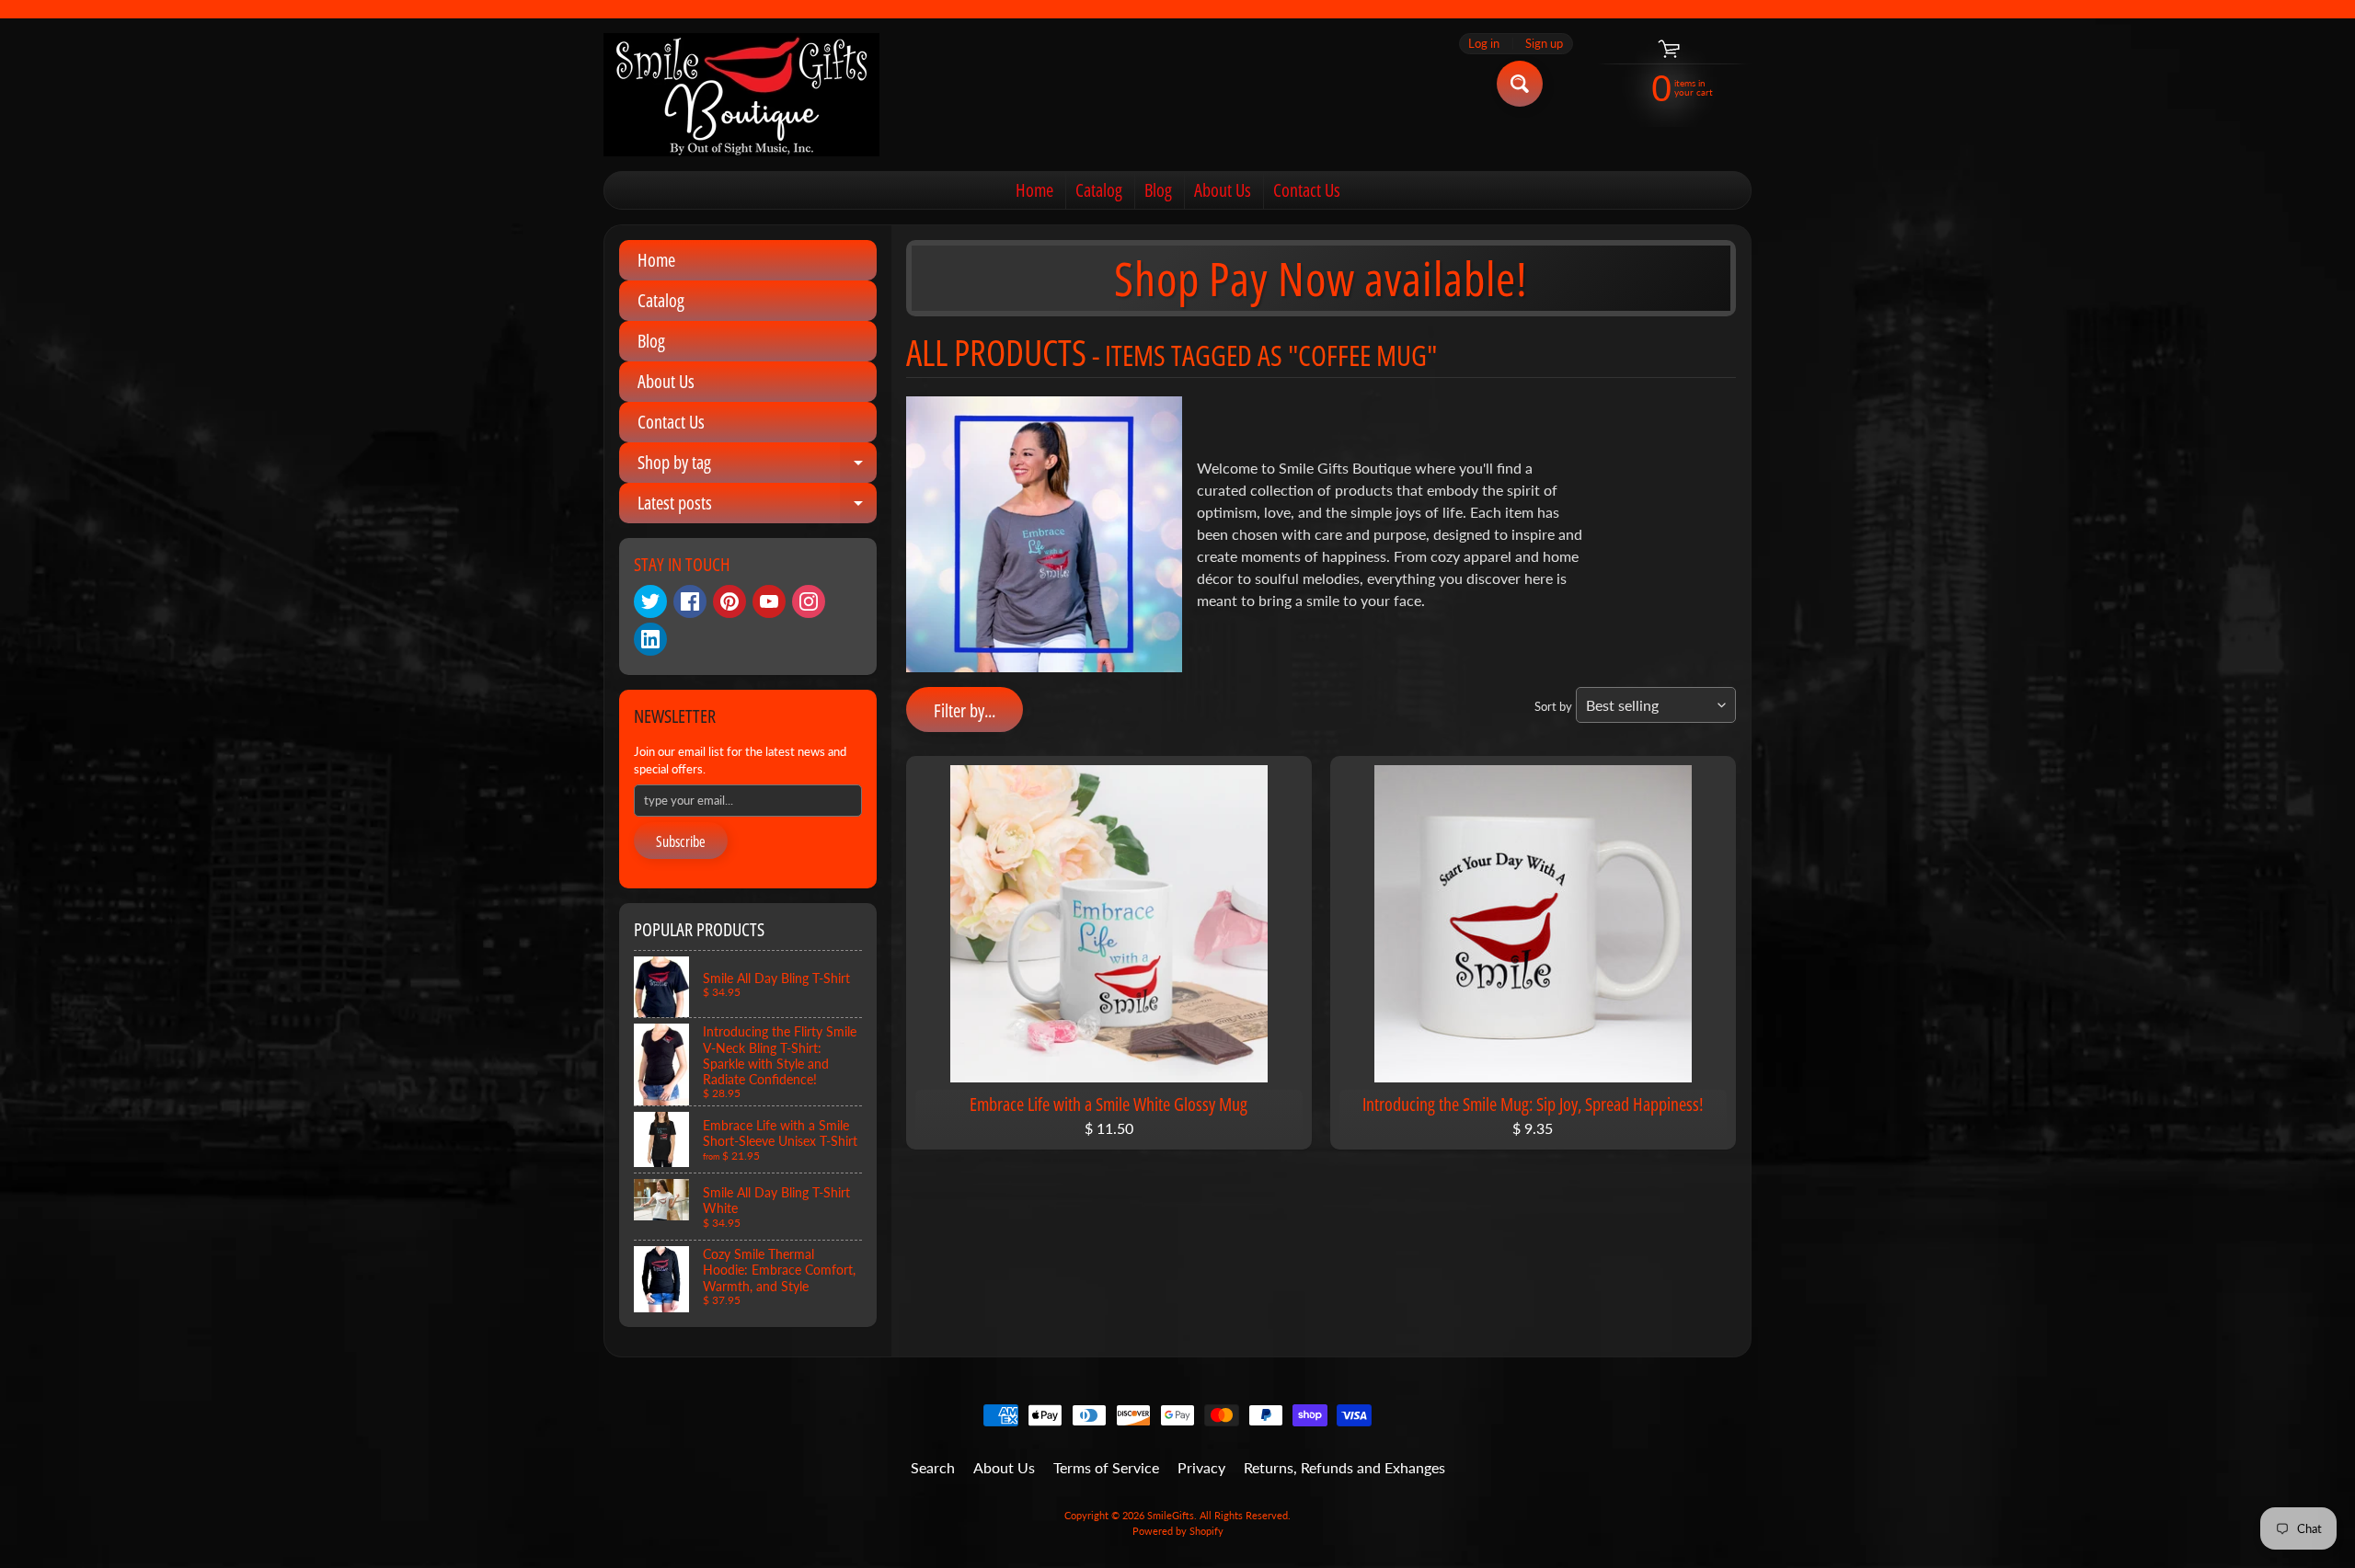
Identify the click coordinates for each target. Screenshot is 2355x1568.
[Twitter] (650, 601)
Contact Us (1307, 190)
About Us (1223, 190)
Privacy (1201, 1467)
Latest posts (757, 507)
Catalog (1099, 190)
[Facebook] (690, 601)
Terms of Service (1106, 1467)
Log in (1484, 44)
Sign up (1544, 44)
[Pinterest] (729, 601)
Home (1034, 190)
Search (933, 1467)
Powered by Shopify (1178, 1531)
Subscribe (681, 841)
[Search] (1520, 84)
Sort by (1553, 706)
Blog (1158, 190)
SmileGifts (1171, 1515)
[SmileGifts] (741, 95)
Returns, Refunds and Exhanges (1344, 1467)
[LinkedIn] (650, 639)
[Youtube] (769, 601)
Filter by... (965, 710)
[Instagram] (809, 601)
